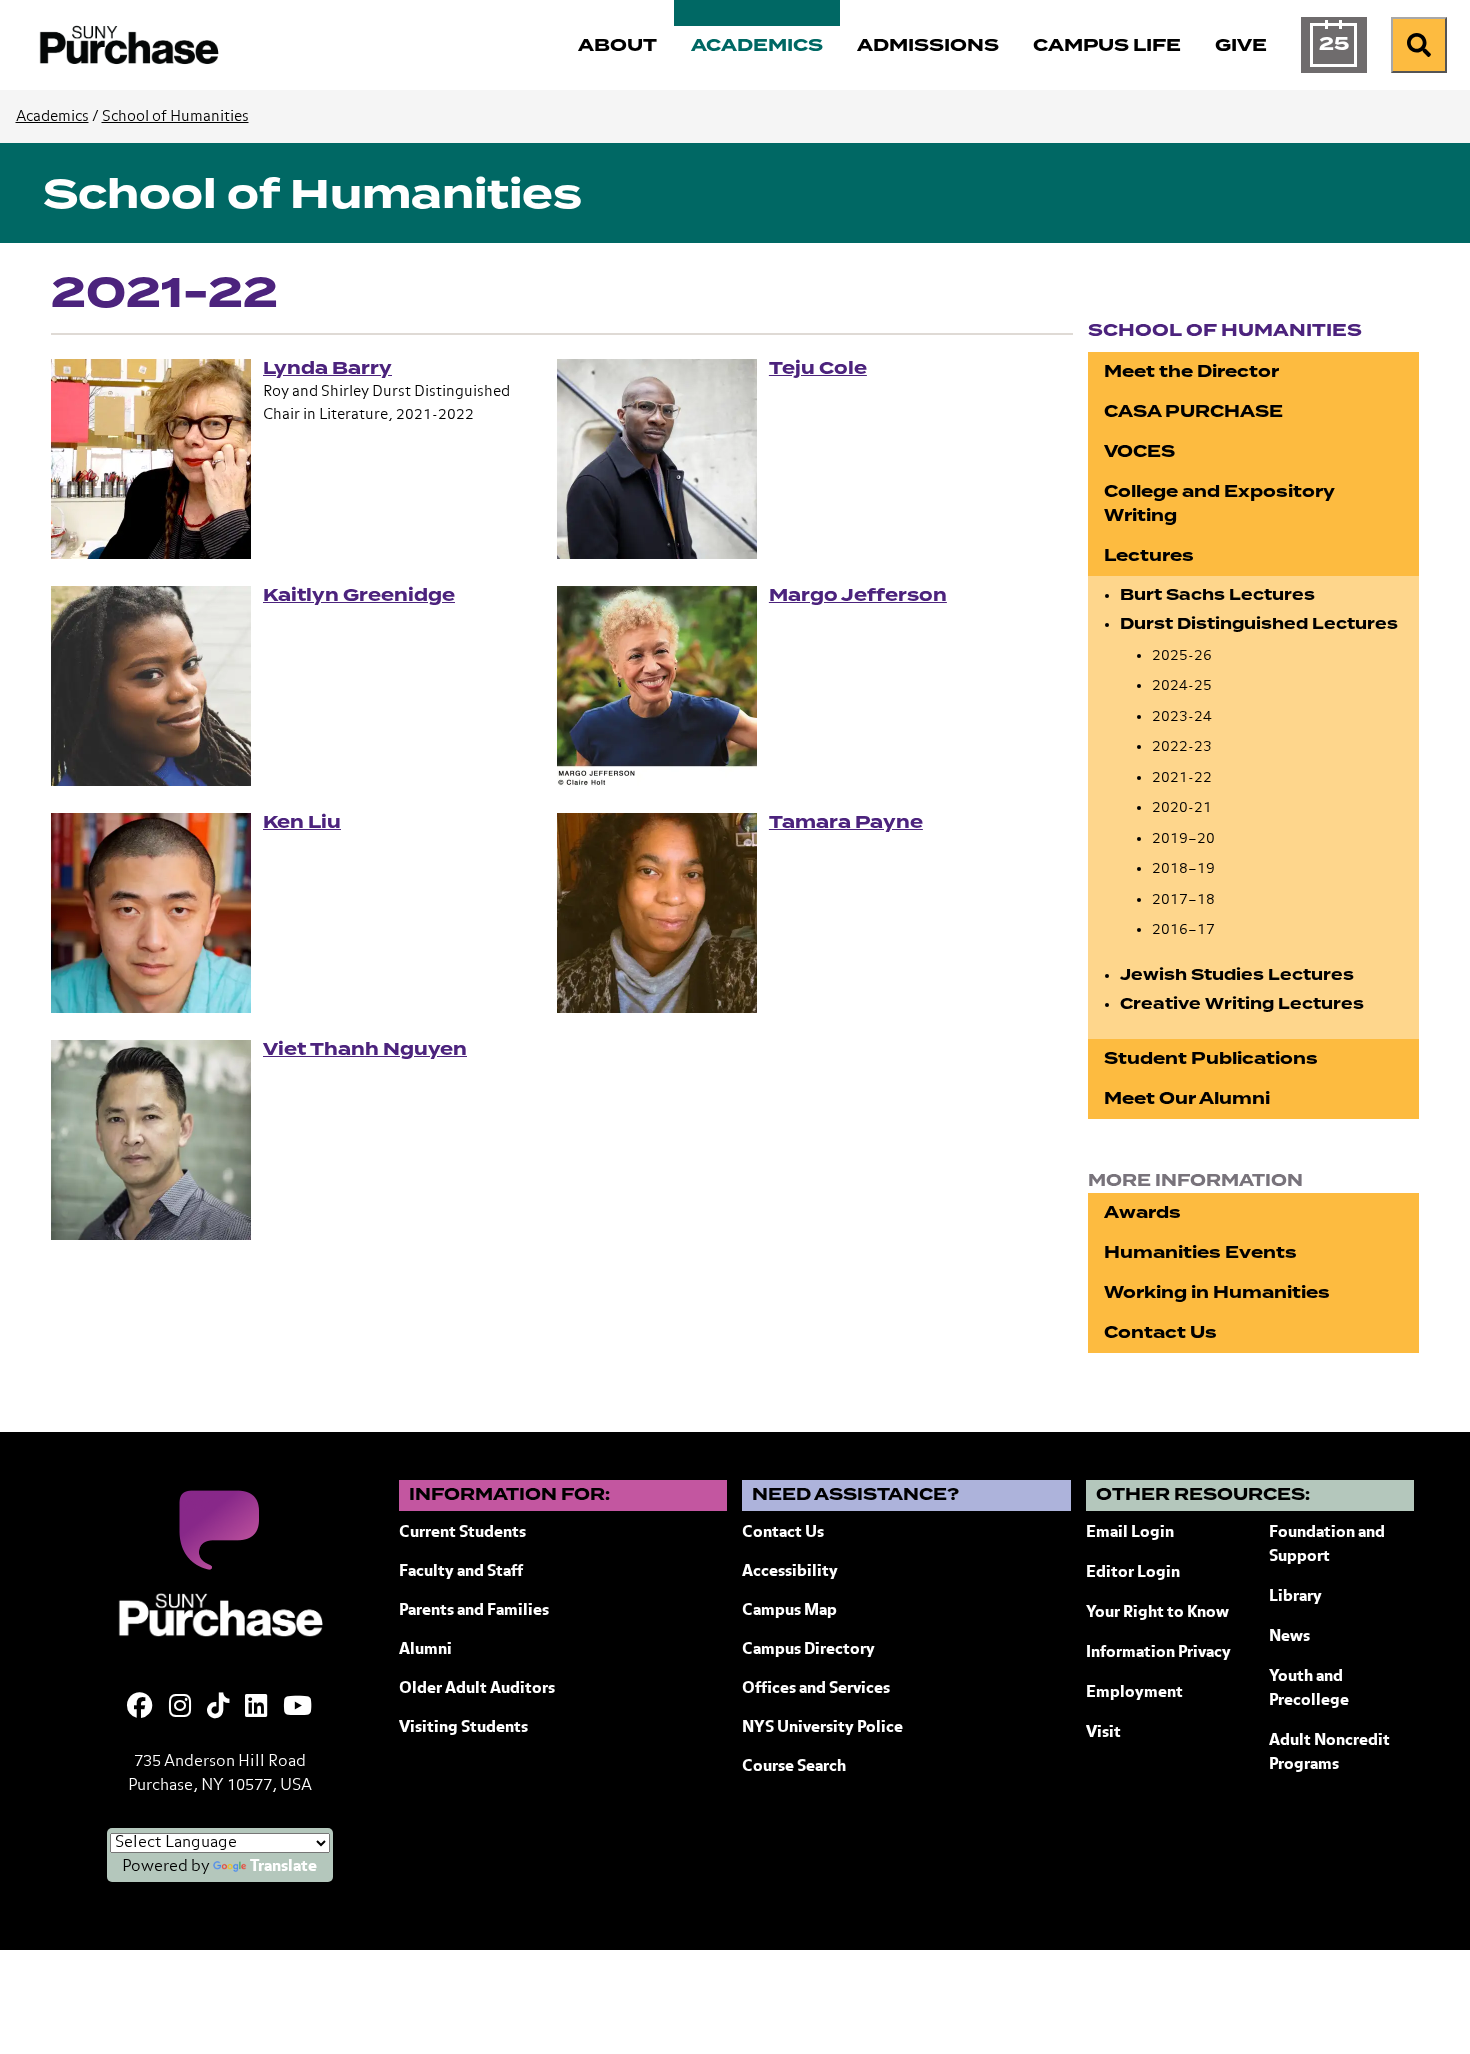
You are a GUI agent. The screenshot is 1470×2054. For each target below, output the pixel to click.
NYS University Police (822, 1728)
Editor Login (1133, 1573)
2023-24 (1182, 716)
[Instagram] (180, 1708)
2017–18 (1183, 899)
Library (1295, 1597)
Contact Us (1160, 1332)
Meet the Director (1191, 371)
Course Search (794, 1767)
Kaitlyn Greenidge (359, 595)
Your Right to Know (1157, 1613)
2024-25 (1182, 685)
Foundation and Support (1327, 1545)
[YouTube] (297, 1708)
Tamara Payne (846, 822)
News (1289, 1637)
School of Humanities (175, 116)
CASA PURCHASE (1193, 411)
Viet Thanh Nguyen (365, 1049)
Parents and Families (474, 1611)
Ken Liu (302, 822)
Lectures (1149, 555)
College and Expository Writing (1219, 503)
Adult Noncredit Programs (1329, 1753)
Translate (283, 1867)
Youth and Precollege (1309, 1689)
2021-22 (1182, 777)
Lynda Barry (327, 368)
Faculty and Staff (461, 1572)
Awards (1142, 1212)
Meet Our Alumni (1187, 1098)
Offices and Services (816, 1689)
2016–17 (1183, 929)
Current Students (462, 1533)
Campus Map (789, 1611)
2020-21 (1182, 807)
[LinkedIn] (256, 1708)
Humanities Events (1200, 1252)
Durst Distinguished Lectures (1259, 624)
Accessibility (790, 1572)
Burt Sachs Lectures (1217, 595)
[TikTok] (218, 1708)
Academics (52, 116)
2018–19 (1183, 868)
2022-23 (1182, 746)
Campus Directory (808, 1650)
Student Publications (1211, 1058)
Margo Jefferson (858, 595)
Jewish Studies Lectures (1237, 975)
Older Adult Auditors (477, 1689)
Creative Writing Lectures (1242, 1004)
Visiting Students (463, 1728)
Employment (1134, 1693)
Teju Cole (818, 368)
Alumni (425, 1650)
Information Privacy (1158, 1653)
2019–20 (1183, 838)
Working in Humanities (1217, 1292)
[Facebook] (140, 1708)
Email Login (1130, 1533)
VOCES (1139, 451)
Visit (1103, 1733)
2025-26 (1182, 655)
